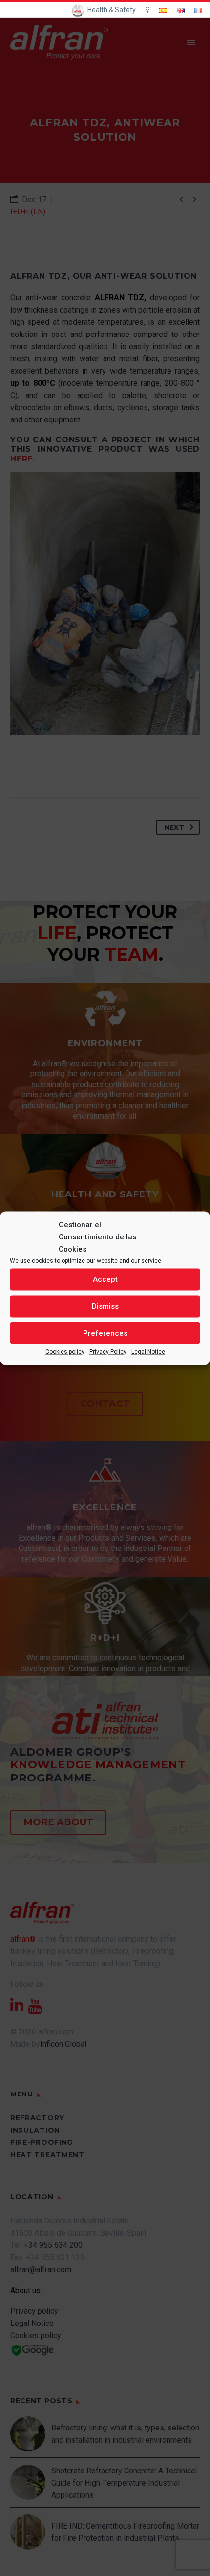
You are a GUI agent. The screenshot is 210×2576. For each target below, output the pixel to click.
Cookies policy (65, 1351)
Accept (105, 1279)
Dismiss (105, 1306)
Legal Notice (148, 1351)
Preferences (105, 1333)
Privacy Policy (108, 1351)
